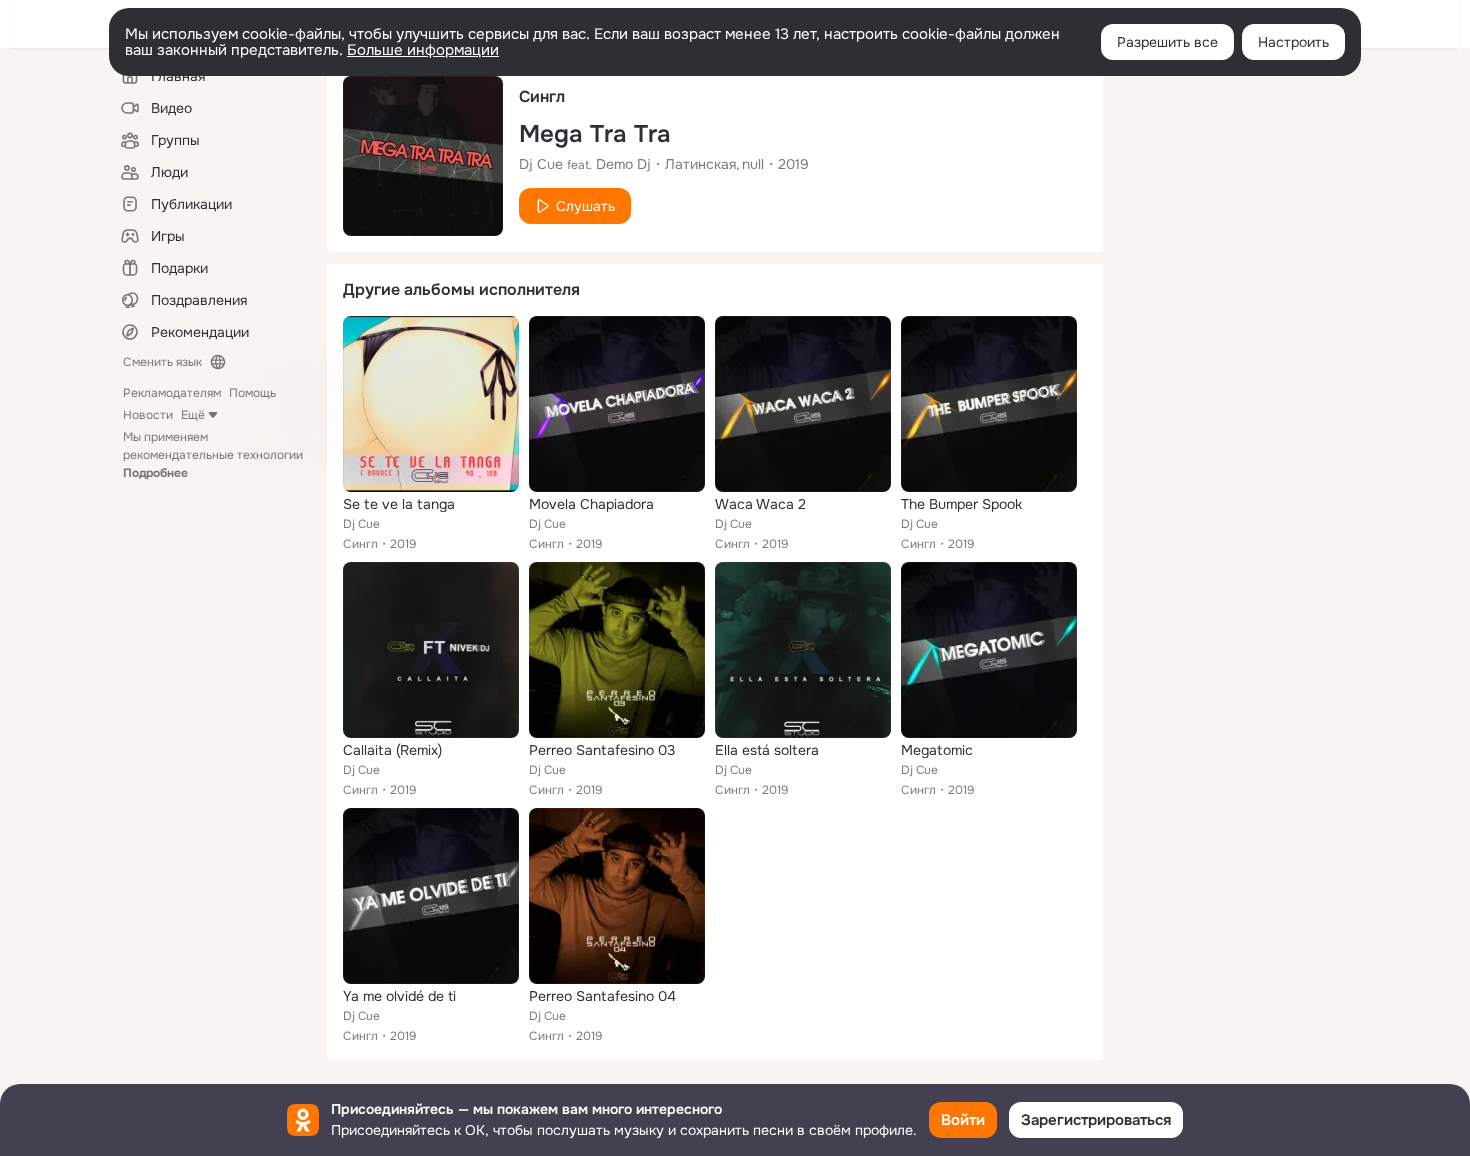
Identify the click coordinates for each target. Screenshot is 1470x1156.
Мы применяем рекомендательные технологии (213, 455)
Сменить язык (162, 362)
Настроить (1293, 42)
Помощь (252, 393)
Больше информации (423, 50)
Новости (148, 415)
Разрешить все (1167, 42)
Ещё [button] (193, 415)
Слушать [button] (585, 206)
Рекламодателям (172, 393)
